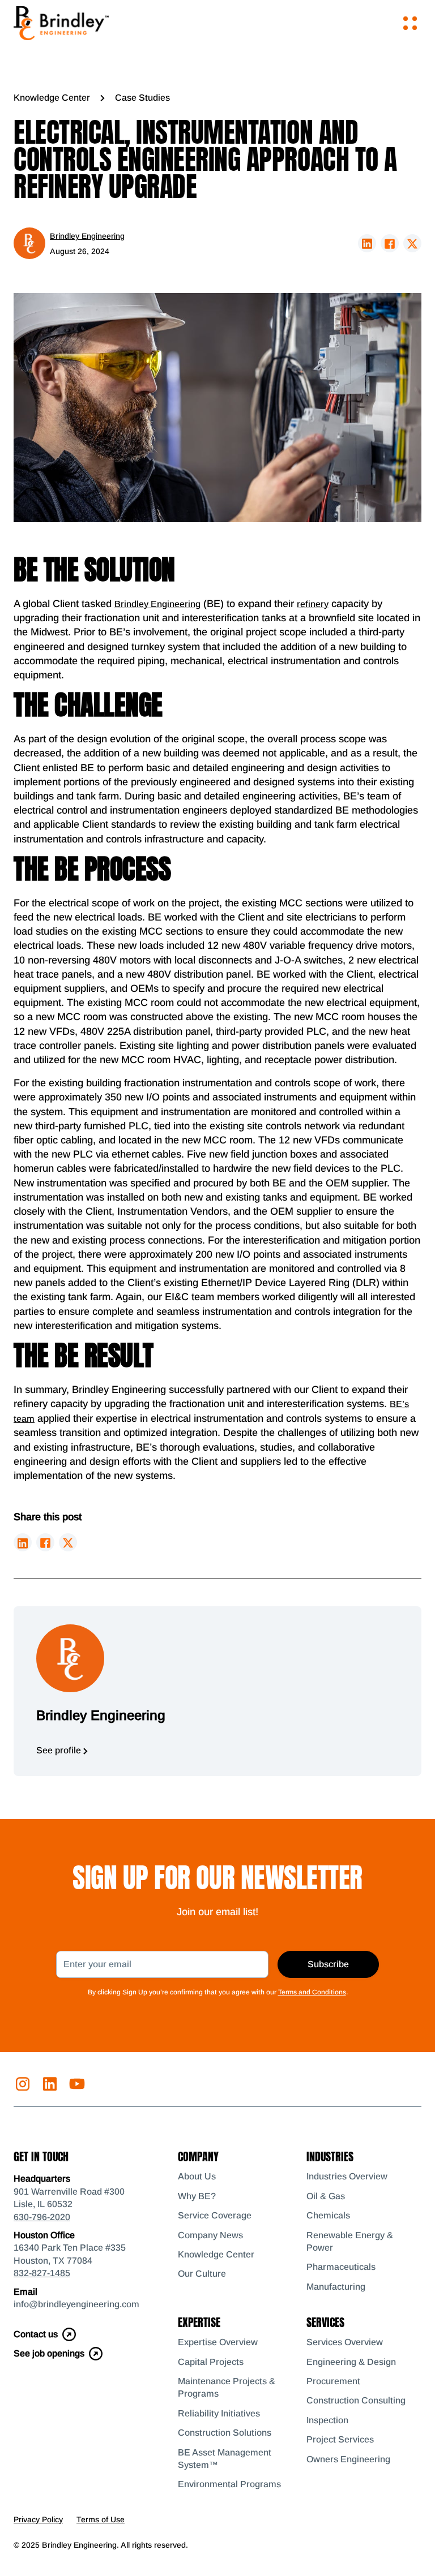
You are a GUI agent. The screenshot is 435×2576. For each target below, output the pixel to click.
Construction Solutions (225, 2433)
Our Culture (202, 2274)
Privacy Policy (38, 2519)
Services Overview (345, 2342)
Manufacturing (336, 2287)
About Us (197, 2176)
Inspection (327, 2420)
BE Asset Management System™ (225, 2459)
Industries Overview (347, 2176)
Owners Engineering (348, 2459)
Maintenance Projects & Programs (227, 2387)
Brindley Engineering (157, 604)
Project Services (340, 2439)
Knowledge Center (52, 98)
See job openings (49, 2353)
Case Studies (142, 98)
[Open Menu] (410, 23)
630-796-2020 (42, 2217)
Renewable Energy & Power (350, 2241)
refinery (313, 604)
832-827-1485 (42, 2273)
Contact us (36, 2334)
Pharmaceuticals (341, 2267)
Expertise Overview (218, 2342)
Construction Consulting (356, 2400)
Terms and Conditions (312, 1992)
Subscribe (328, 1964)
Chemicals (328, 2215)
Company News (210, 2235)
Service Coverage (215, 2215)
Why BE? (197, 2196)
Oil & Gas (326, 2196)
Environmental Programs (229, 2484)
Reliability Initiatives (219, 2413)
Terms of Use (101, 2519)
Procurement (333, 2381)
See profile (60, 1750)
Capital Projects (211, 2362)
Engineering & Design (351, 2362)
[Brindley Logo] (61, 23)
